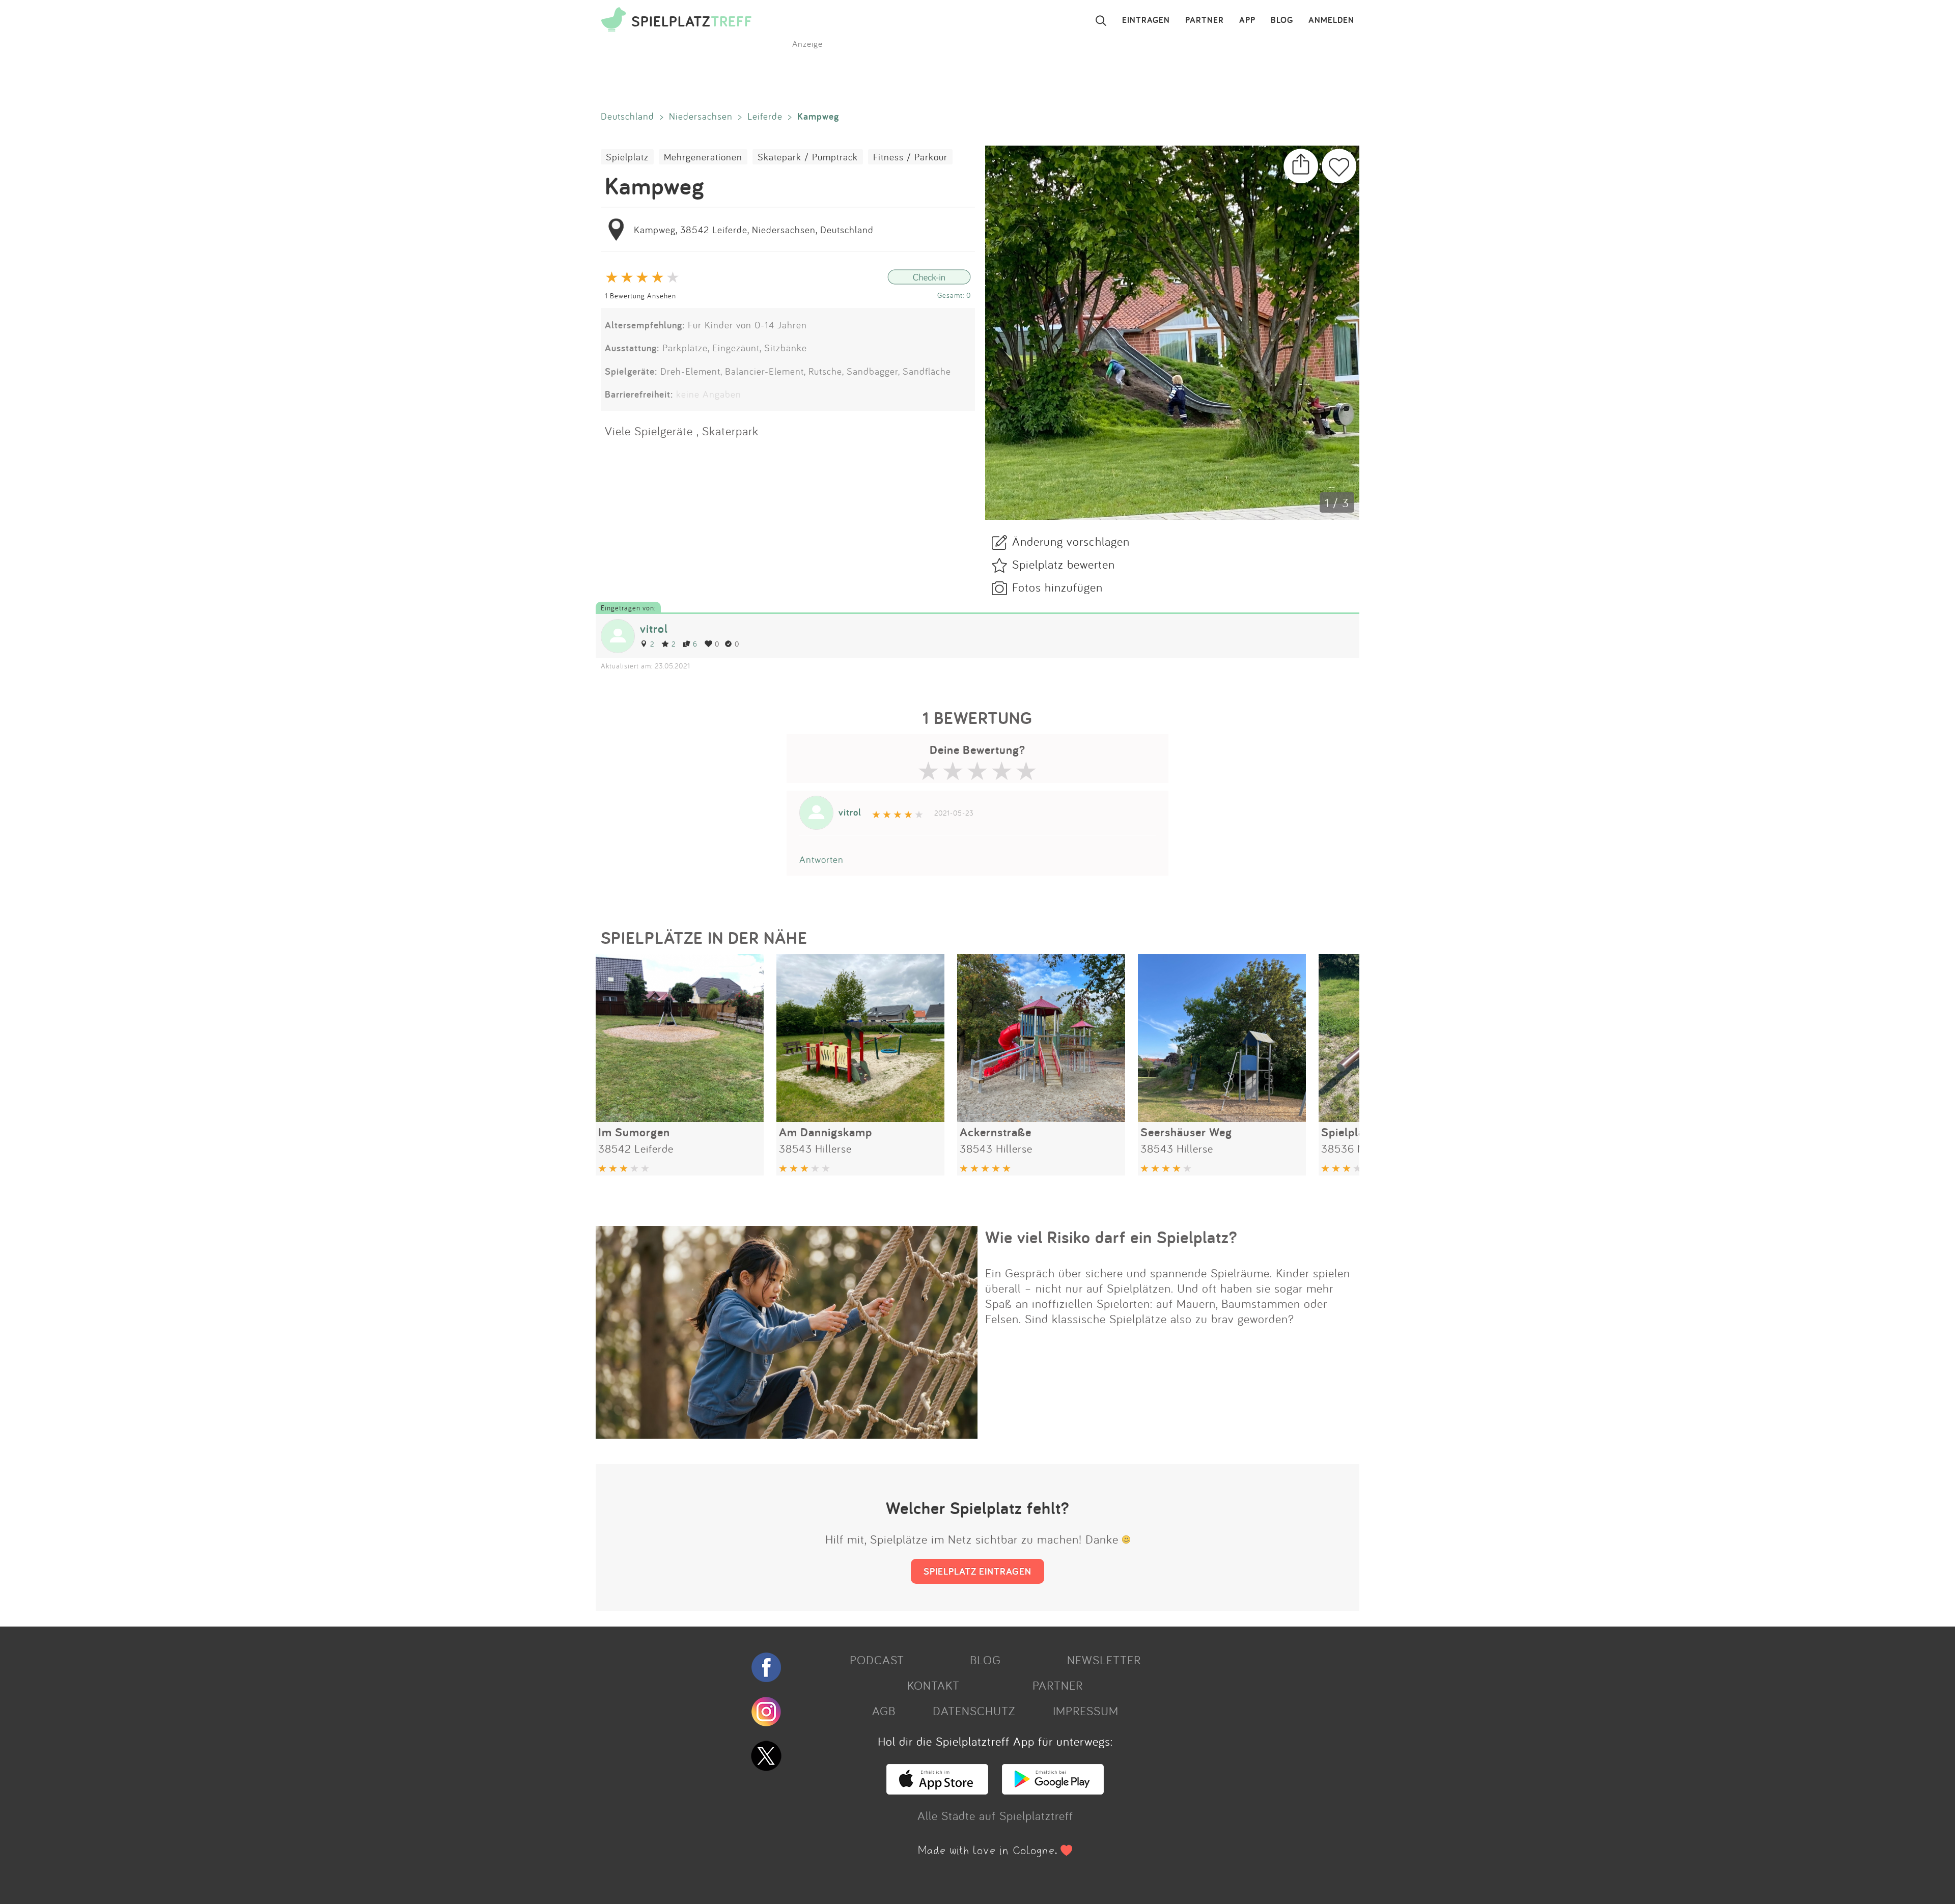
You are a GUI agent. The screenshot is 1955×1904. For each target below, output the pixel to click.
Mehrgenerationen (703, 157)
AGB (884, 1711)
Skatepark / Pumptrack (808, 157)
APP (1247, 20)
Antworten (821, 859)
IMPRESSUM (1086, 1711)
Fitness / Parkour (910, 157)
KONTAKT (933, 1685)
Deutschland (627, 116)
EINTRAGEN (1146, 20)
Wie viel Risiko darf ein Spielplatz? (1111, 1237)
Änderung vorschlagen (1071, 541)
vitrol (654, 628)
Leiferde (765, 116)
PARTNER (1205, 20)
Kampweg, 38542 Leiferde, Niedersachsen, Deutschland (754, 230)
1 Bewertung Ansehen (640, 296)
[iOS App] (937, 1790)
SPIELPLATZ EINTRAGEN (978, 1571)
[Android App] (1053, 1790)
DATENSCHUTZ (974, 1711)
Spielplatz (627, 157)
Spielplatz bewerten (1064, 564)
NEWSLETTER (1104, 1660)
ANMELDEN (1331, 20)
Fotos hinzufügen (1057, 587)
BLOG (1282, 20)
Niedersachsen (701, 116)
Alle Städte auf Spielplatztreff (995, 1815)
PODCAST (877, 1660)
